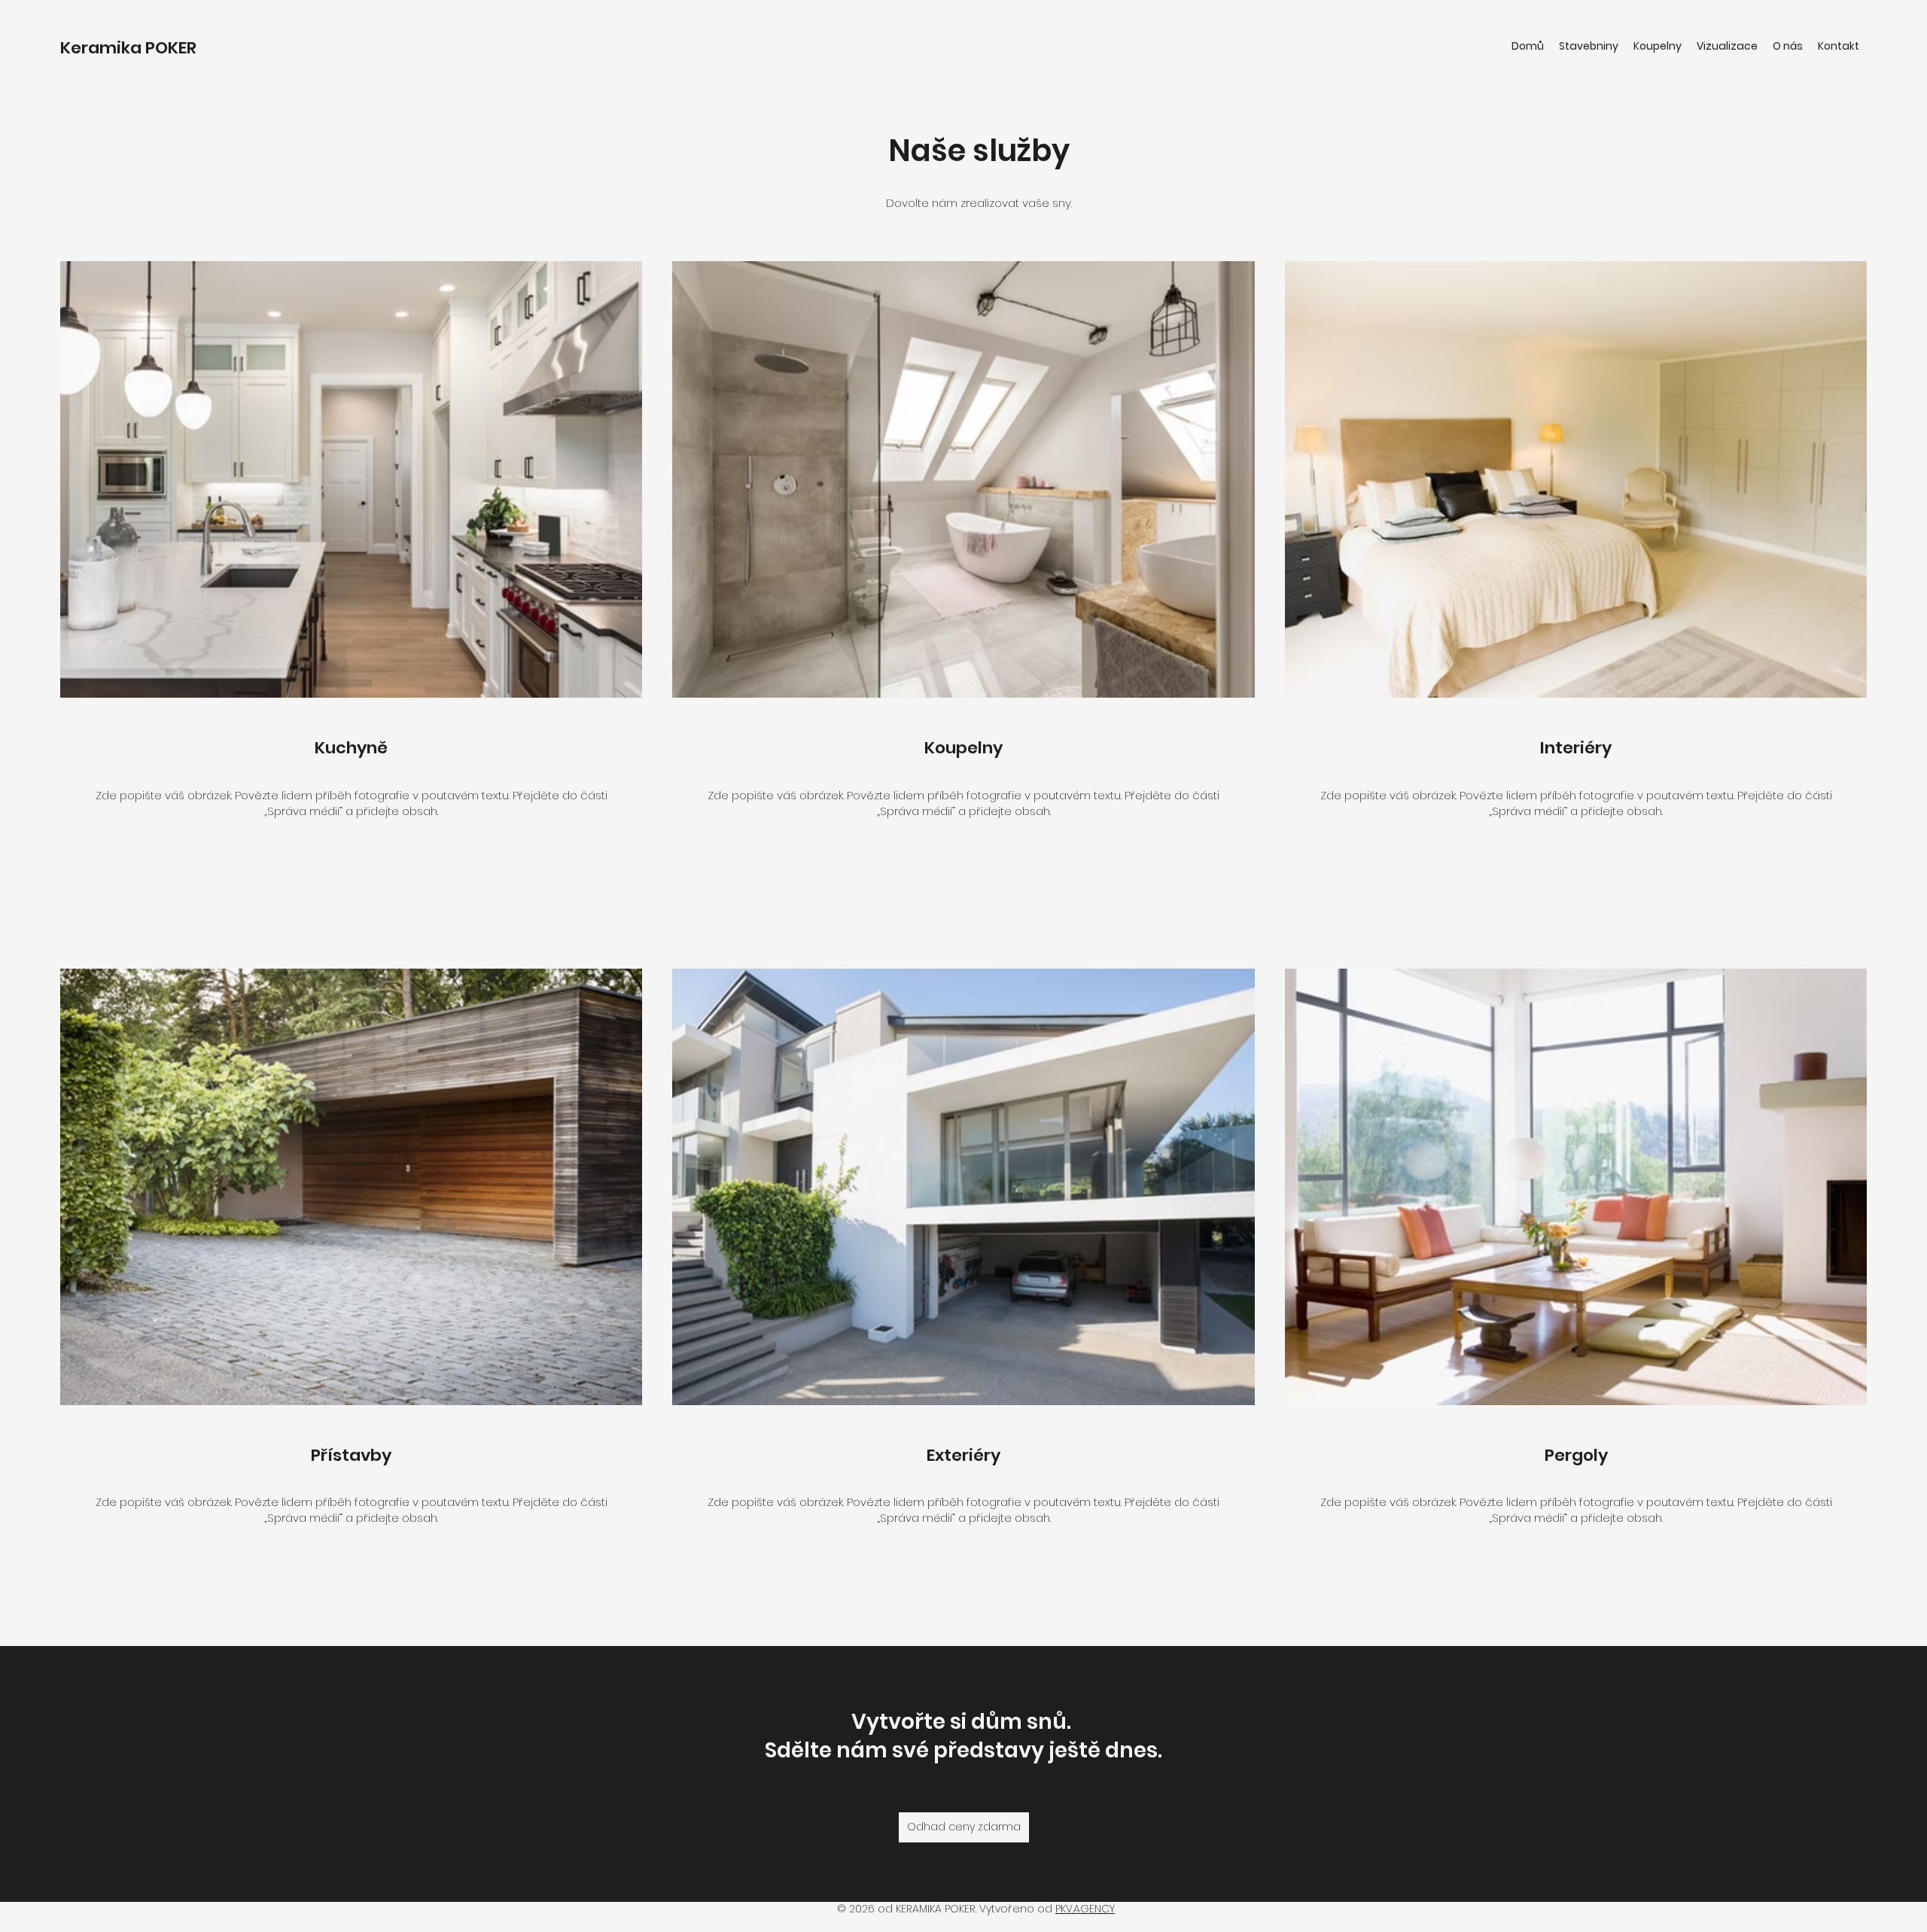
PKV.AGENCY (1085, 1909)
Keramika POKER (128, 48)
